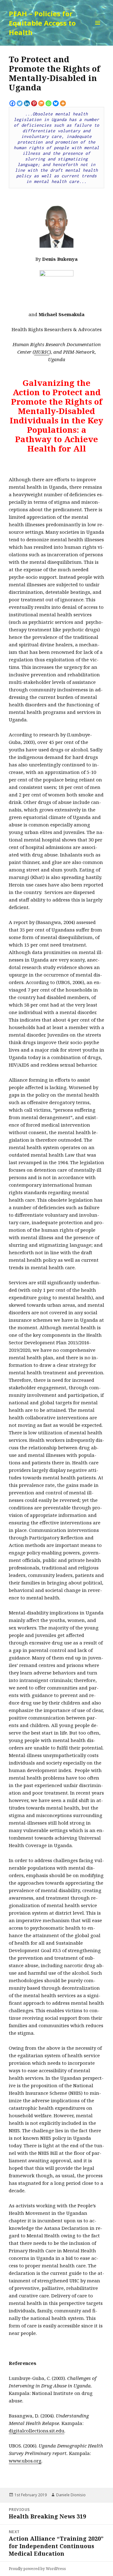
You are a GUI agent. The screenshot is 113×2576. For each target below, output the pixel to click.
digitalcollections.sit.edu (37, 2431)
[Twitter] (20, 103)
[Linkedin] (27, 103)
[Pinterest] (34, 103)
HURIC (42, 352)
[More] (63, 103)
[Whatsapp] (48, 103)
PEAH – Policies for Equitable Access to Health (42, 23)
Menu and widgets (98, 29)
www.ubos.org (25, 2461)
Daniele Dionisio (71, 2495)
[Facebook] (12, 103)
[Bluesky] (56, 103)
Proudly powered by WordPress (37, 2569)
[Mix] (41, 103)
